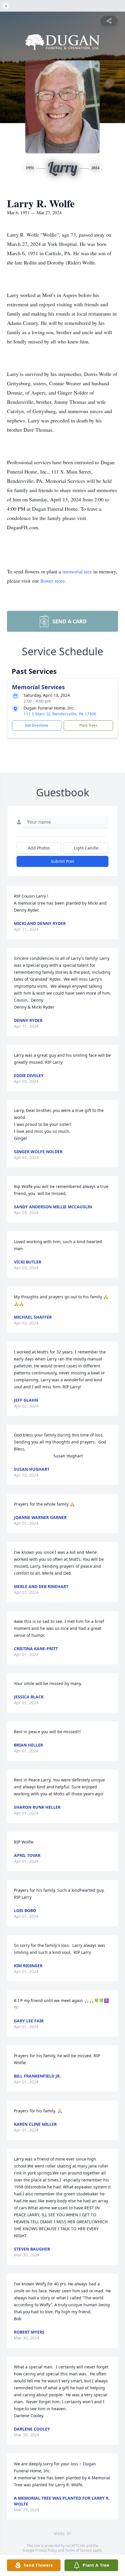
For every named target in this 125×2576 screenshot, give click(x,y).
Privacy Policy (46, 2550)
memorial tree (77, 571)
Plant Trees (88, 725)
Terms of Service (78, 2550)
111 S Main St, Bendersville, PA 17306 (60, 714)
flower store (53, 581)
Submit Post (63, 861)
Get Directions (37, 725)
